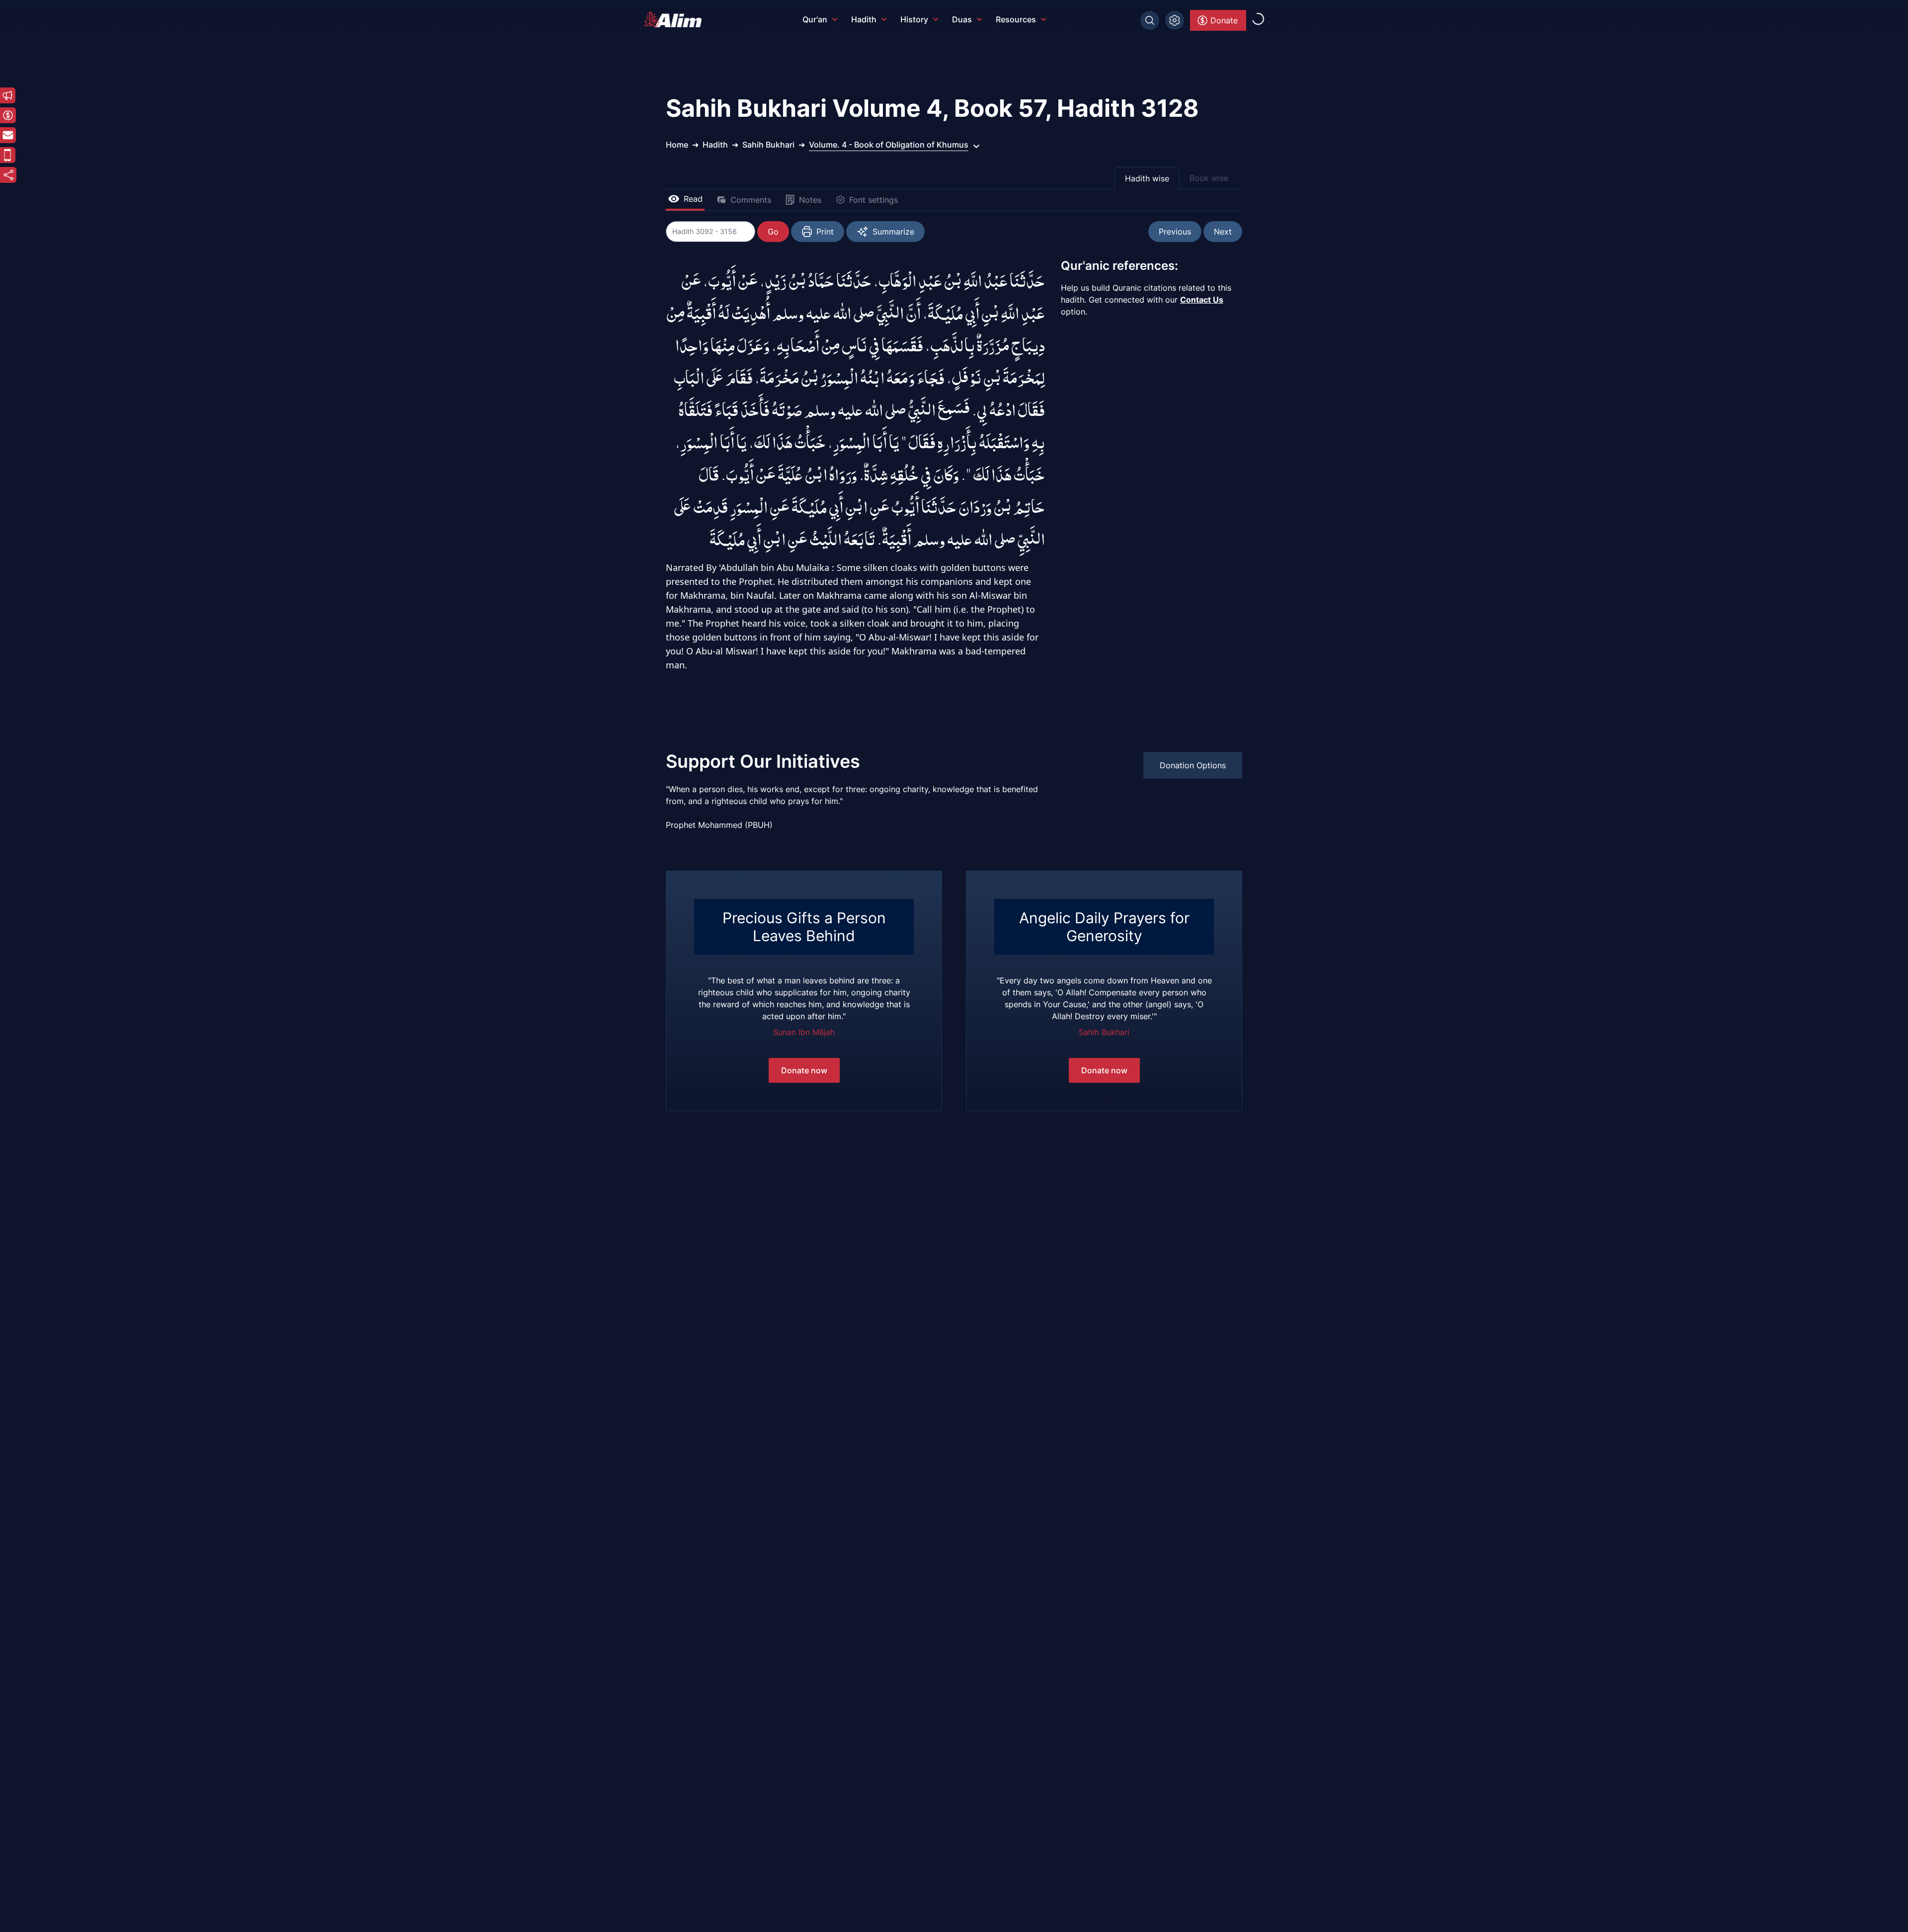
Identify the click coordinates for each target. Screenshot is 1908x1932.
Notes (810, 200)
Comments (751, 200)
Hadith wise (1147, 178)
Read (693, 199)
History (914, 19)
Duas (962, 19)
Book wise (1209, 178)
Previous (1175, 232)
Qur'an (815, 19)
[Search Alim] (1150, 20)
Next (1223, 232)
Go (773, 232)
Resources (1016, 19)
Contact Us (1202, 300)
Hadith (864, 19)
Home (677, 145)
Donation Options (1193, 765)
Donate (1224, 20)
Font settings (874, 200)
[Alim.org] (676, 19)
